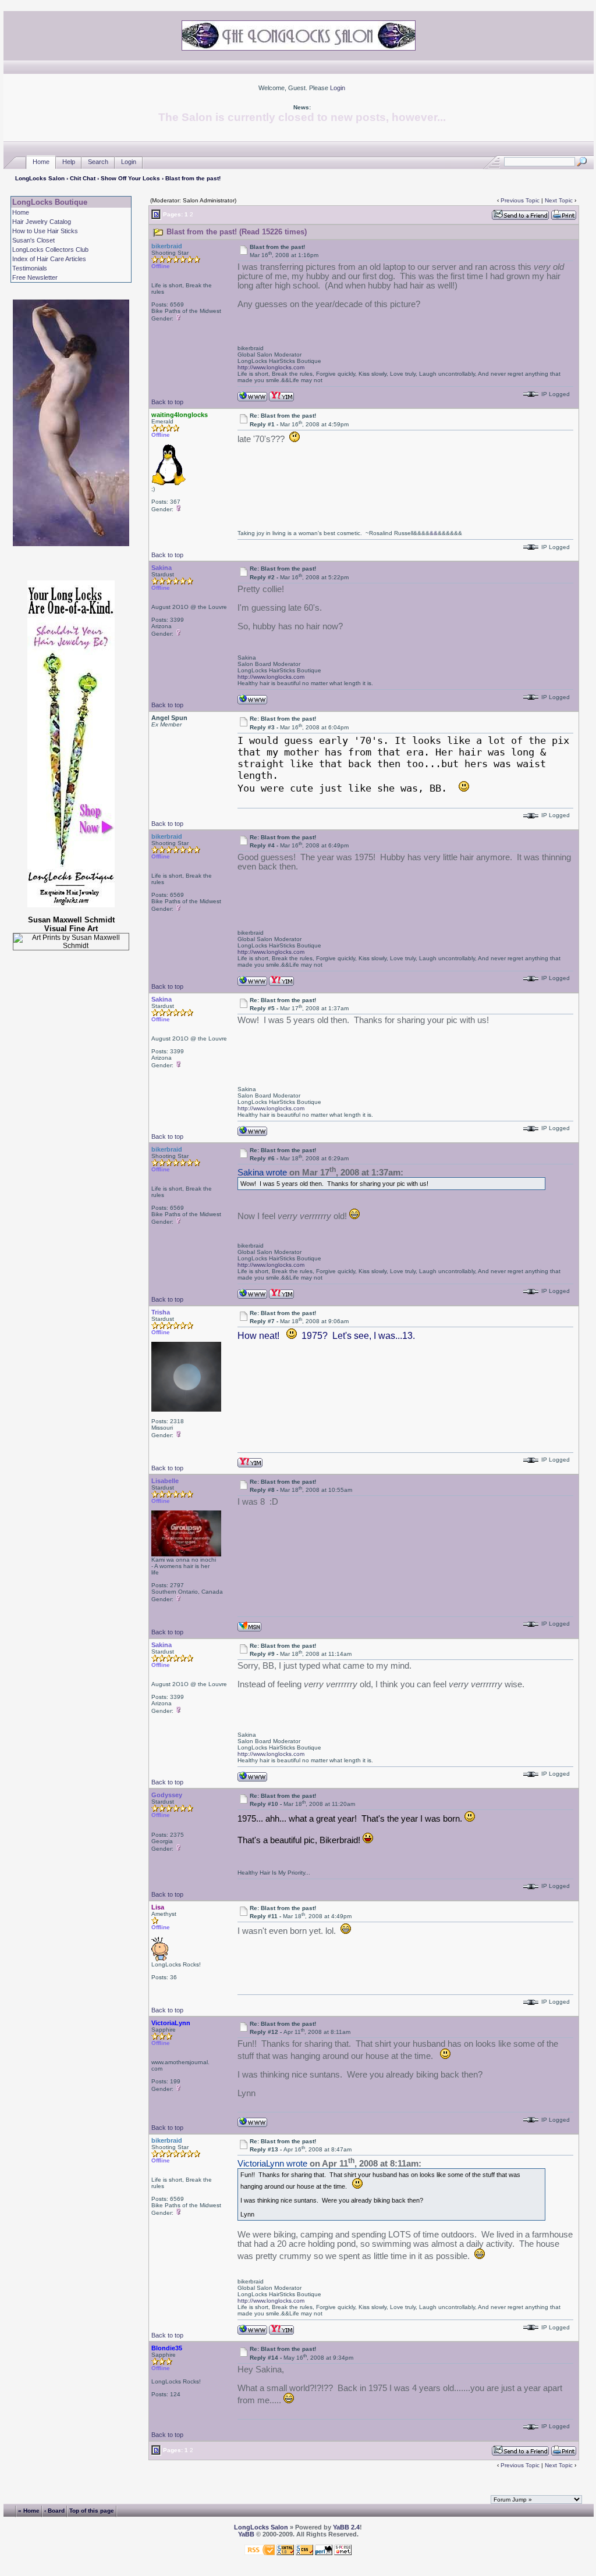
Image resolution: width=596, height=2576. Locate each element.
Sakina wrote (262, 1173)
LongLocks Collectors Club (50, 250)
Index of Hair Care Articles (49, 259)
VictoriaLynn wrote (272, 2164)
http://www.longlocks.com (271, 367)
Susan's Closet (33, 240)
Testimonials (30, 268)
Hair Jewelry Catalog (42, 222)
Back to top (167, 402)
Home (41, 162)
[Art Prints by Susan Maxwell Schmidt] (71, 942)
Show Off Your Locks (130, 178)
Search (98, 162)
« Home (29, 2510)
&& (434, 533)
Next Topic (559, 200)
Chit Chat (83, 178)
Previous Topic (520, 200)
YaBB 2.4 (346, 2527)
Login (338, 88)
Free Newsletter (35, 277)
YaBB (246, 2534)
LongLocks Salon (40, 178)
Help (69, 162)
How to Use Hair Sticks (45, 231)
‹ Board (54, 2510)
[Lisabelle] (249, 1626)
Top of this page (92, 2510)
